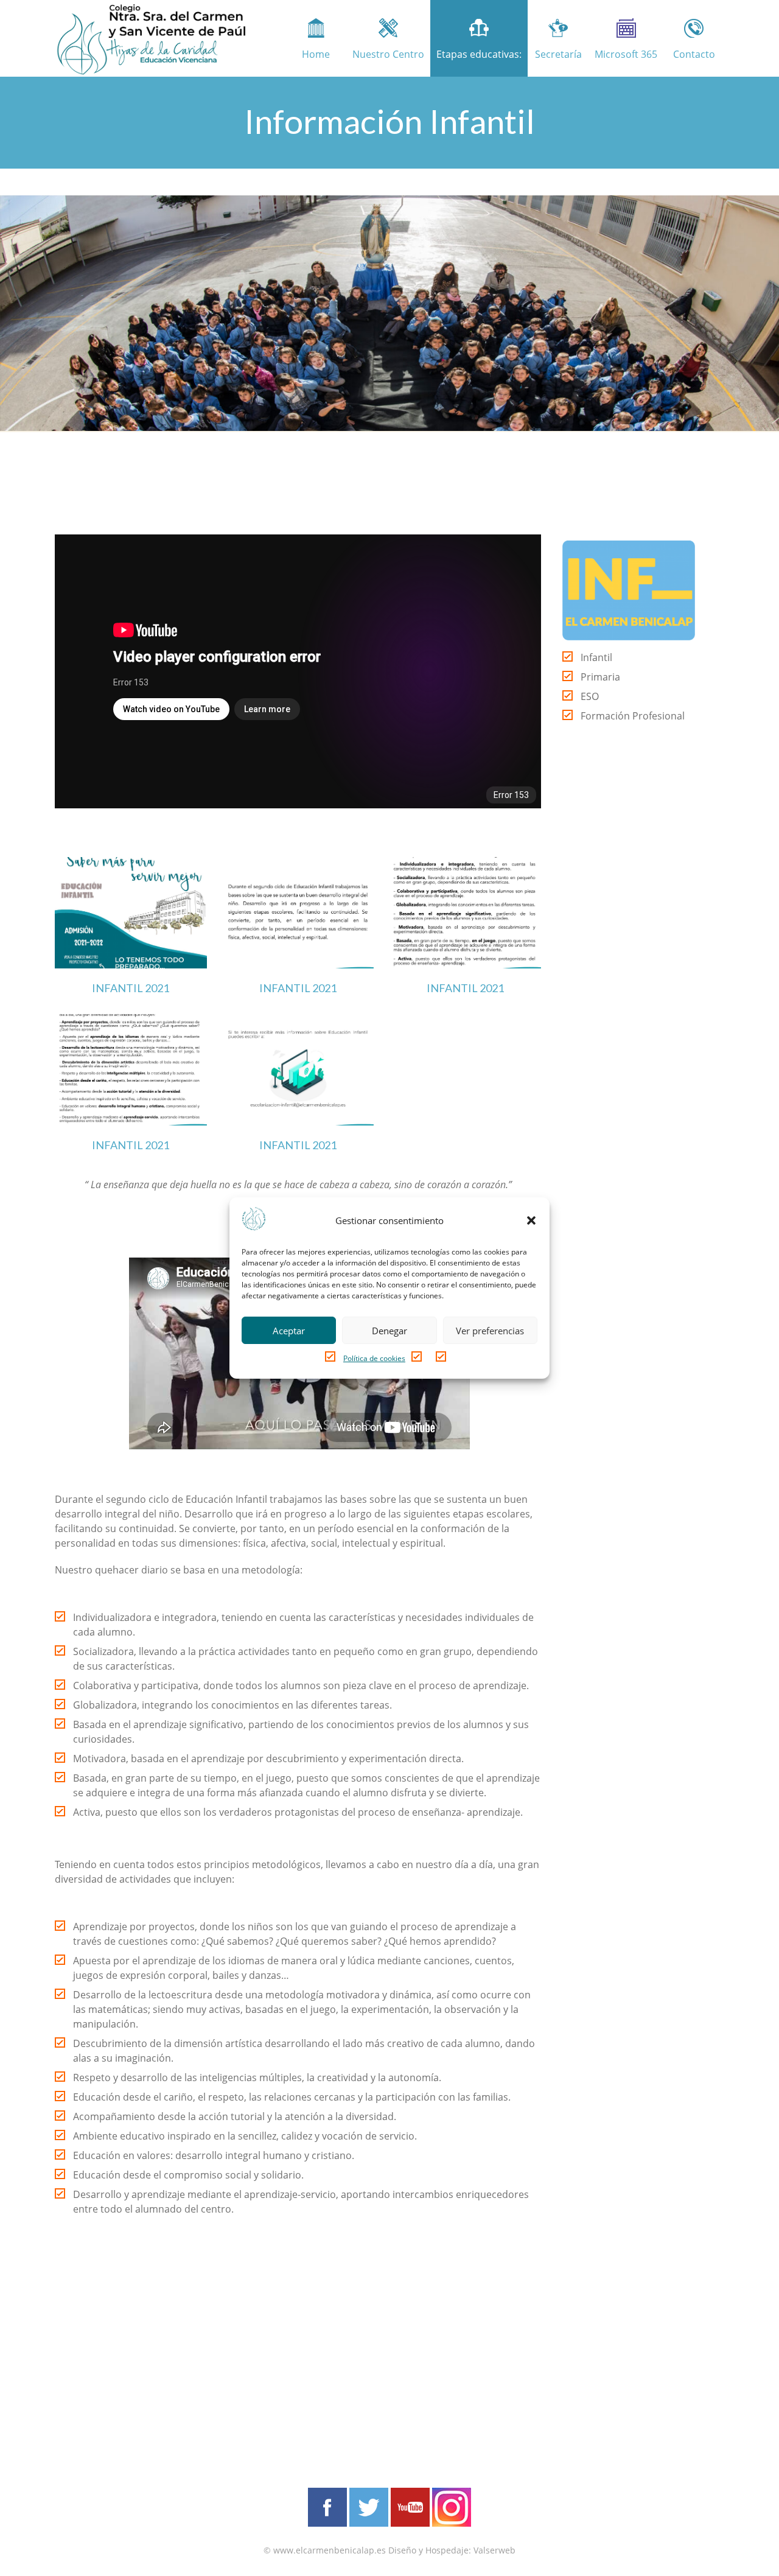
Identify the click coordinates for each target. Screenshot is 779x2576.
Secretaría (558, 54)
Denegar (389, 1331)
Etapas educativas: (479, 54)
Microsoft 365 (626, 54)
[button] (531, 1220)
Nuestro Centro (388, 54)
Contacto (694, 54)
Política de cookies (374, 1358)
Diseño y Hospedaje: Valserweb (452, 2550)
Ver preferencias (490, 1331)
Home (316, 54)
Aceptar (289, 1331)
